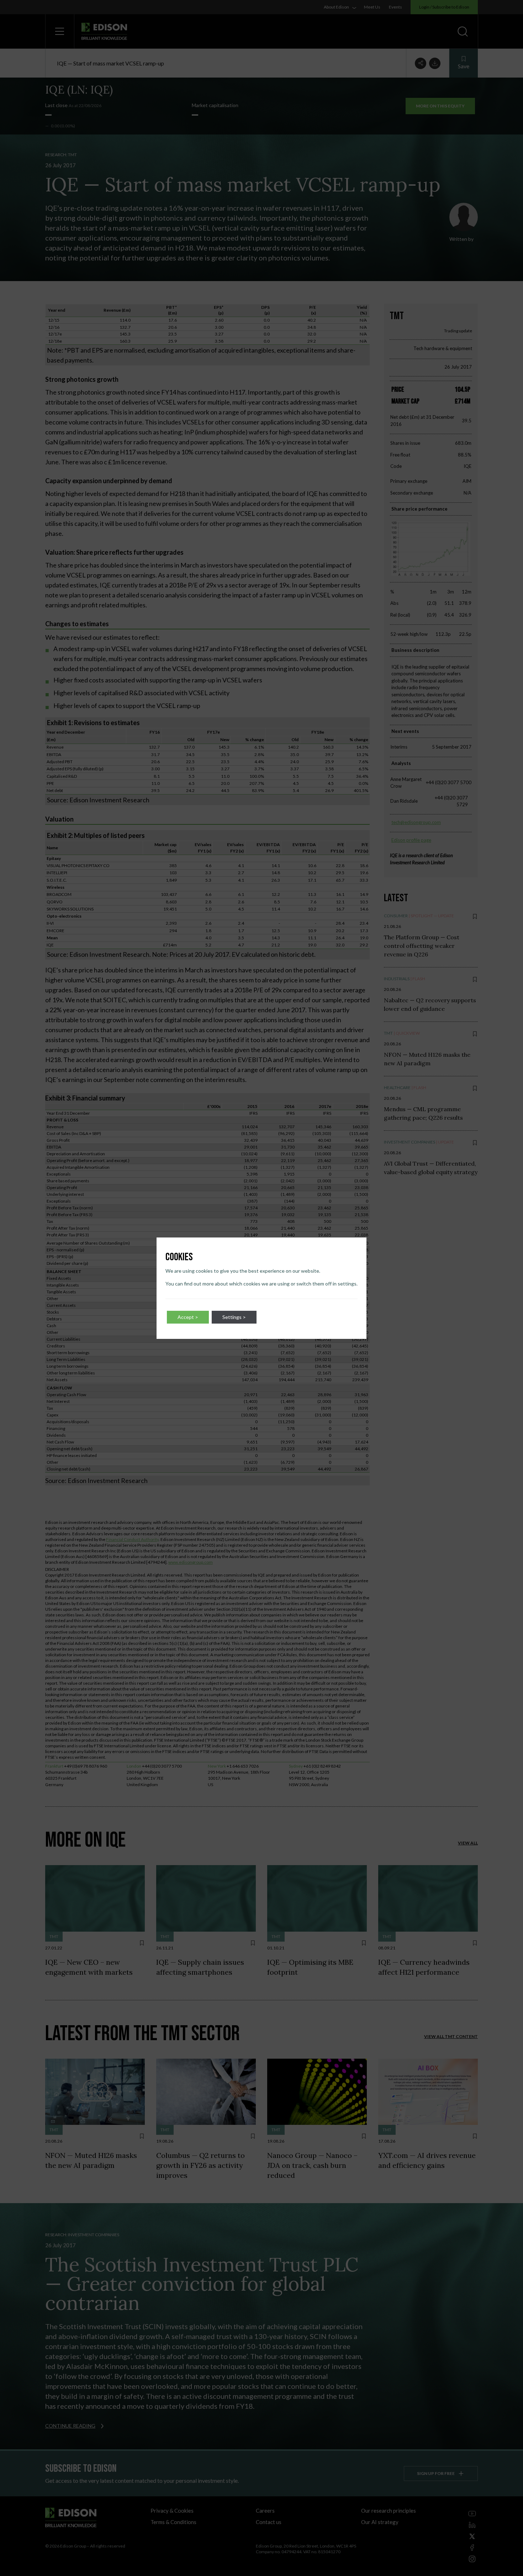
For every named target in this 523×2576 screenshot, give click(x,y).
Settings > (234, 1317)
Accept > (188, 1317)
